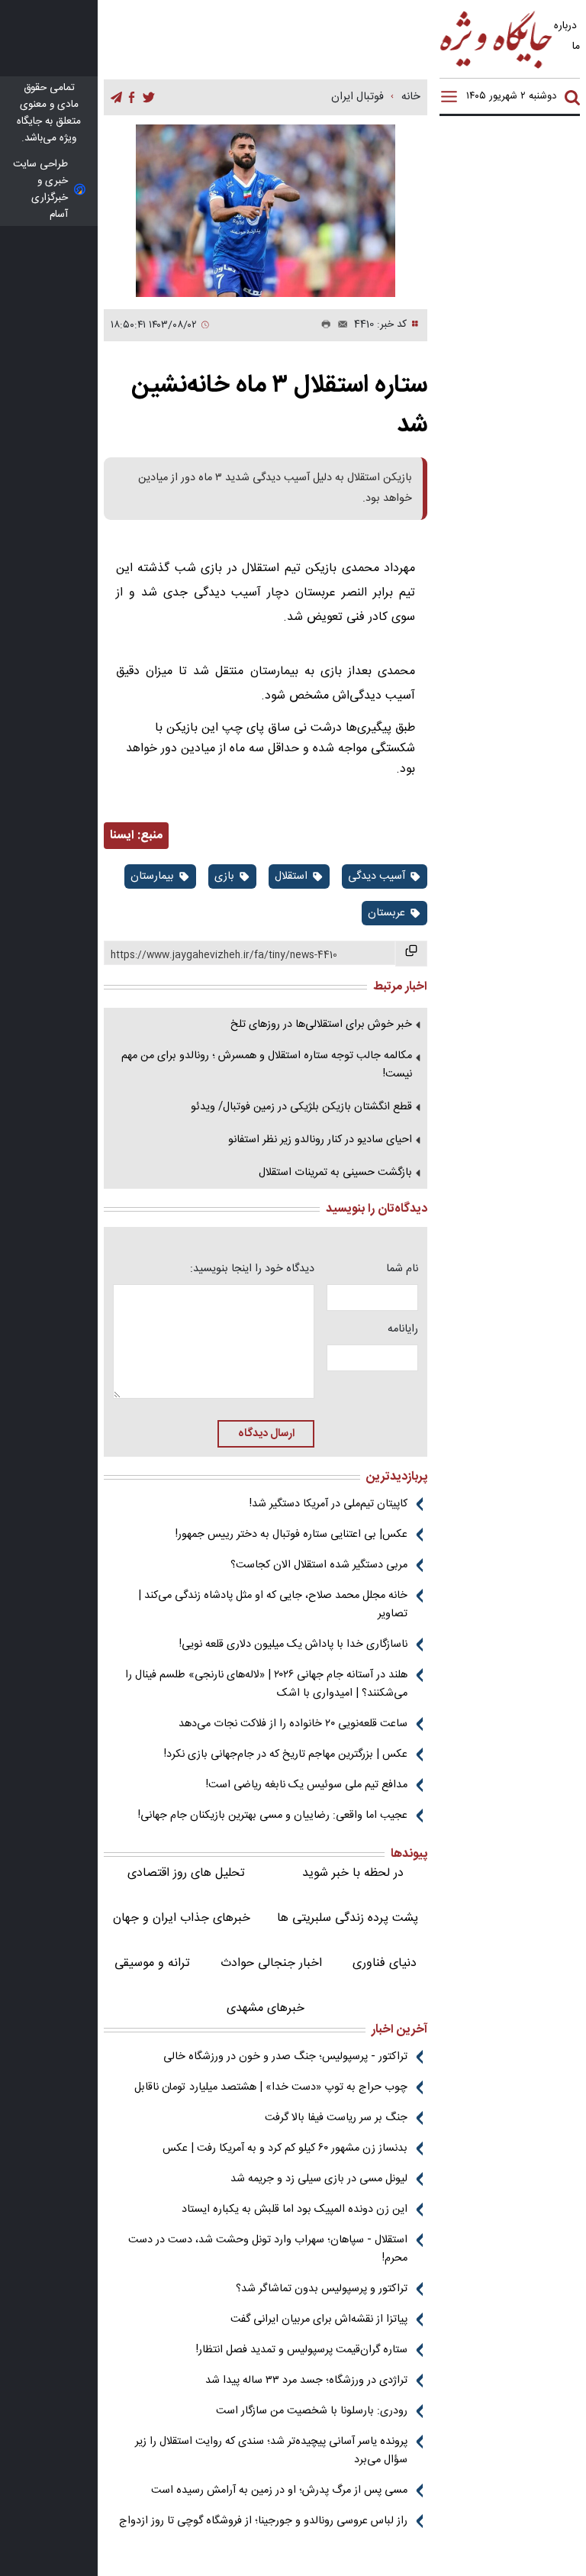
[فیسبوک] (132, 98)
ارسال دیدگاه (266, 1434)
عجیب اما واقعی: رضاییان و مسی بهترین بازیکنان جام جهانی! (273, 1816)
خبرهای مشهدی (266, 2008)
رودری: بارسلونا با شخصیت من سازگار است (312, 2411)
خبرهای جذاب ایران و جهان (182, 1918)
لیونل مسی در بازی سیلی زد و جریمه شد (319, 2179)
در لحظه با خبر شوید (353, 1873)
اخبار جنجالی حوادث (271, 1963)
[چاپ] (323, 325)
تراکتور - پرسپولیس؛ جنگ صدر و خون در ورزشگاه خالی (285, 2057)
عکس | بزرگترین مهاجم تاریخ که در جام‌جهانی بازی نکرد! (286, 1754)
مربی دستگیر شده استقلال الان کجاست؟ (319, 1565)
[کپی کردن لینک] (411, 954)
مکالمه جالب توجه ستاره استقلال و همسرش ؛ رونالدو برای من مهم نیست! (267, 1065)
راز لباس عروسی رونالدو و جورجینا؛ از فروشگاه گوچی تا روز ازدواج (263, 2521)
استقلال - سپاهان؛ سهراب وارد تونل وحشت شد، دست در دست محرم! (268, 2249)
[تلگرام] (116, 98)
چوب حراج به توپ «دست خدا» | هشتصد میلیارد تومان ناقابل (271, 2087)
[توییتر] (149, 98)
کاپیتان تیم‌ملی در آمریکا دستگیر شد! (328, 1504)
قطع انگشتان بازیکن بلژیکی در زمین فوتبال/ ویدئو (301, 1107)
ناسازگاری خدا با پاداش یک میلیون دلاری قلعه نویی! (293, 1645)
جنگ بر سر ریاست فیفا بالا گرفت (336, 2118)
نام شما (402, 1269)
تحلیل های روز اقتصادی (186, 1873)
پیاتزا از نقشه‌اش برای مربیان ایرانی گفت (319, 2319)
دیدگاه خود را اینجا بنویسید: (252, 1269)
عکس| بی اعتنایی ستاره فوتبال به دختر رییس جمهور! (291, 1535)
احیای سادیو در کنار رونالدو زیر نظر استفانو (320, 1140)
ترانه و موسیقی (152, 1963)
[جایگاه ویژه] (497, 68)
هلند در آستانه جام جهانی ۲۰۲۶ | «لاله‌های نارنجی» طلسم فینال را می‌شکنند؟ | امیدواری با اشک (266, 1684)
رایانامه (403, 1329)
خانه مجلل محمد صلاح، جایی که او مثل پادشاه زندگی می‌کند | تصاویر (273, 1605)
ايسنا (122, 836)
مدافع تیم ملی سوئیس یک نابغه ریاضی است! (307, 1785)
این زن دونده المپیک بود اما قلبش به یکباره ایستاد (295, 2210)
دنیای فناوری (385, 1963)
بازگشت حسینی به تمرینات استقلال (335, 1173)
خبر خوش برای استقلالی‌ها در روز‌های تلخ (321, 1025)
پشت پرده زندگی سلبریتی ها (348, 1918)
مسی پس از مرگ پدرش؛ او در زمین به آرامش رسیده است (279, 2490)
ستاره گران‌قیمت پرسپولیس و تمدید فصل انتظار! (302, 2350)
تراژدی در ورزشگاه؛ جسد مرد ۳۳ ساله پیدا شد (306, 2381)
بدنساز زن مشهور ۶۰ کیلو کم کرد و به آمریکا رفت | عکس (285, 2148)
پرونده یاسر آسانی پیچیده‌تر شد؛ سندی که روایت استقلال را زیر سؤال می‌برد (271, 2451)
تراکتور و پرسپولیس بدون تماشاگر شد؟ (322, 2289)
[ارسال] (340, 325)
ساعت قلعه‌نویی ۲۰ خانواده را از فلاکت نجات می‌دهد (293, 1724)
